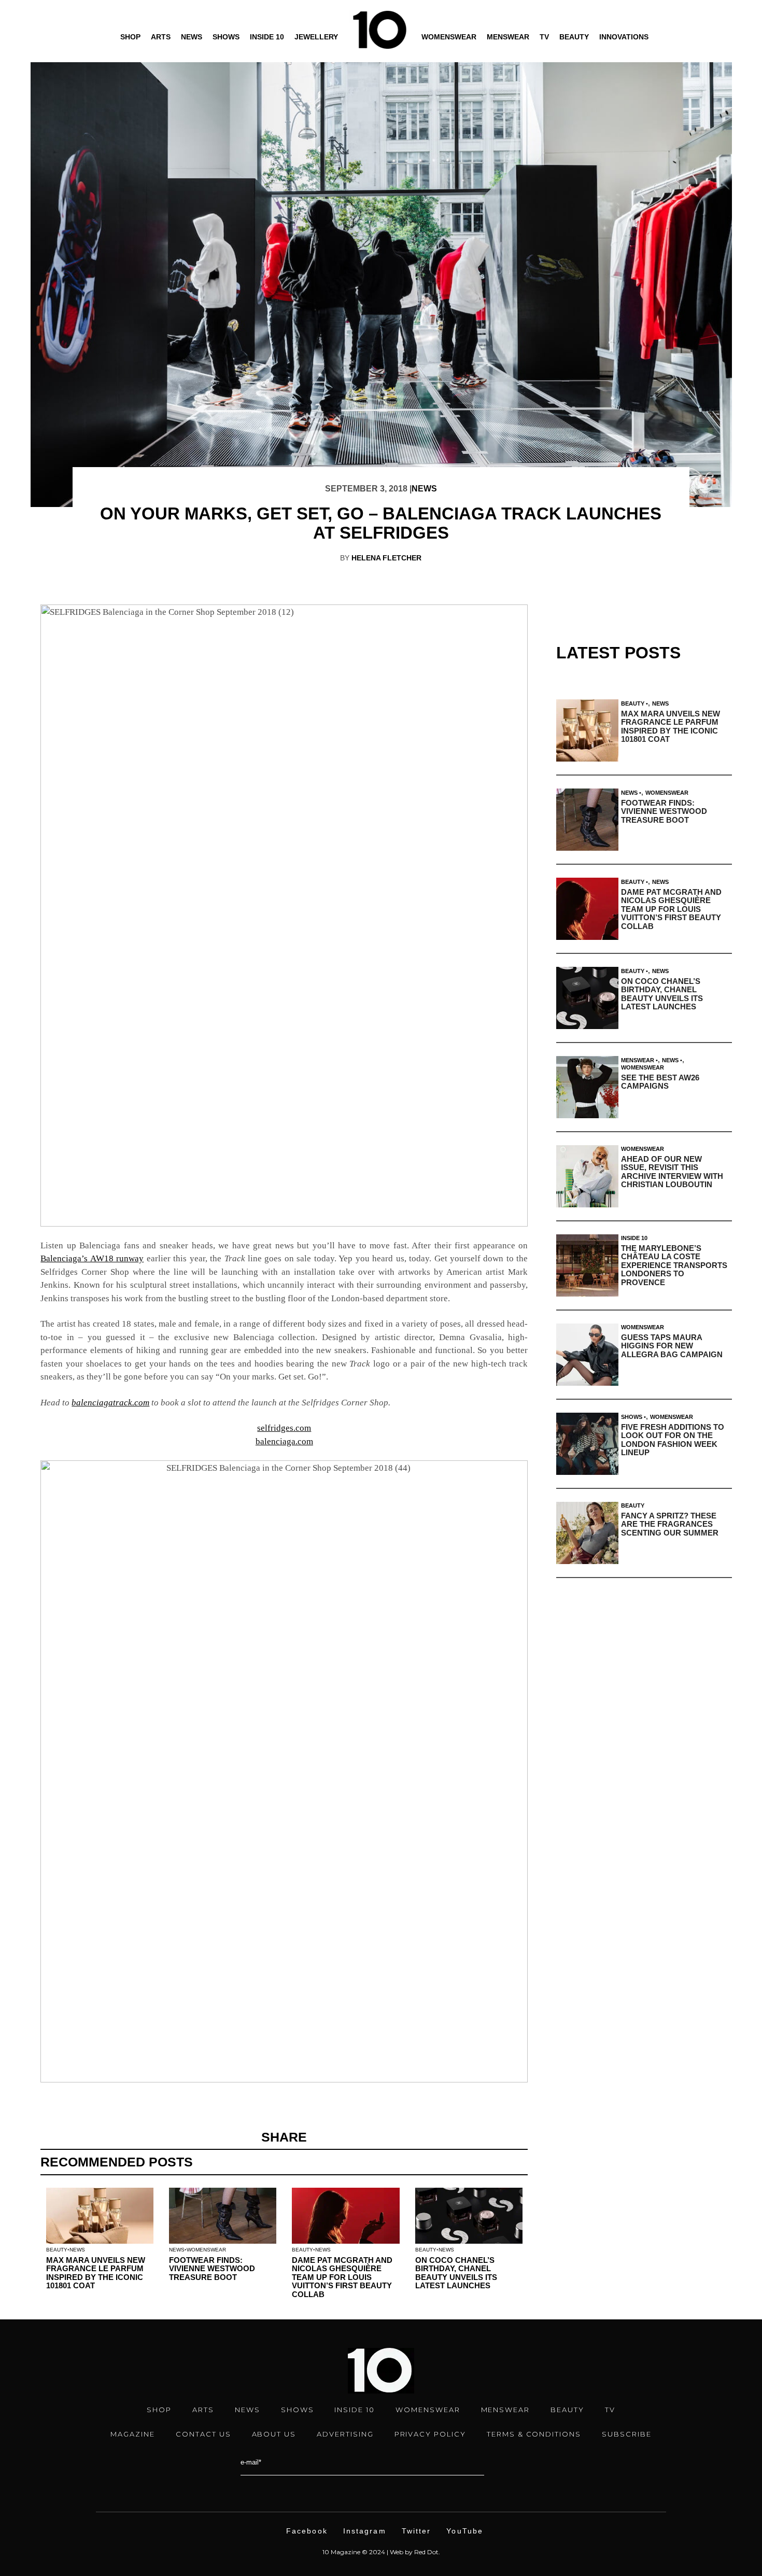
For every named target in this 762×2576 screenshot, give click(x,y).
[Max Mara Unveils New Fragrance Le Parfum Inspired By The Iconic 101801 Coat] (587, 730)
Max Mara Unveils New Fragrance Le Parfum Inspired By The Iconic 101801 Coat (96, 2273)
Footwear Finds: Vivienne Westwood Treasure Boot (212, 2269)
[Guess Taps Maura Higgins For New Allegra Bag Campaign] (587, 1355)
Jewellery (316, 37)
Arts (161, 37)
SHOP (159, 2410)
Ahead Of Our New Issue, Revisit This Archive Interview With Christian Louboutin (672, 1172)
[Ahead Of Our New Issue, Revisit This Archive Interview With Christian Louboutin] (587, 1176)
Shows (226, 37)
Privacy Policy (430, 2434)
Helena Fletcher (386, 558)
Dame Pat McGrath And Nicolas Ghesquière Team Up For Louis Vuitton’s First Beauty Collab (342, 2277)
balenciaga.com (284, 1441)
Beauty (574, 37)
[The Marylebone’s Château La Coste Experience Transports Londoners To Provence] (587, 1265)
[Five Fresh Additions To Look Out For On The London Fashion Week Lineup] (587, 1444)
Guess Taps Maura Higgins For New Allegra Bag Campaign (672, 1346)
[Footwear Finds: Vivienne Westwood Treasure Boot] (587, 820)
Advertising (345, 2434)
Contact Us (203, 2434)
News (192, 37)
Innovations (624, 37)
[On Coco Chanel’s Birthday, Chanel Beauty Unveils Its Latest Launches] (587, 998)
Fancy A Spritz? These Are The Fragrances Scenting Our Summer (670, 1524)
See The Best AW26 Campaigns (660, 1082)
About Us (274, 2434)
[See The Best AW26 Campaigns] (587, 1087)
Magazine (133, 2434)
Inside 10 (267, 37)
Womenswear (449, 37)
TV (544, 37)
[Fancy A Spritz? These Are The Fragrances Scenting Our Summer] (587, 1533)
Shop (130, 37)
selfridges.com (284, 1428)
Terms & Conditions (534, 2434)
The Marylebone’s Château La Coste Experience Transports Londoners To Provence (674, 1265)
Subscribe (627, 2434)
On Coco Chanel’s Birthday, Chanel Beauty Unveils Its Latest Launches (456, 2273)
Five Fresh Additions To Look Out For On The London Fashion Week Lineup (673, 1440)
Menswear (508, 37)
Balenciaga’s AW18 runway (92, 1258)
